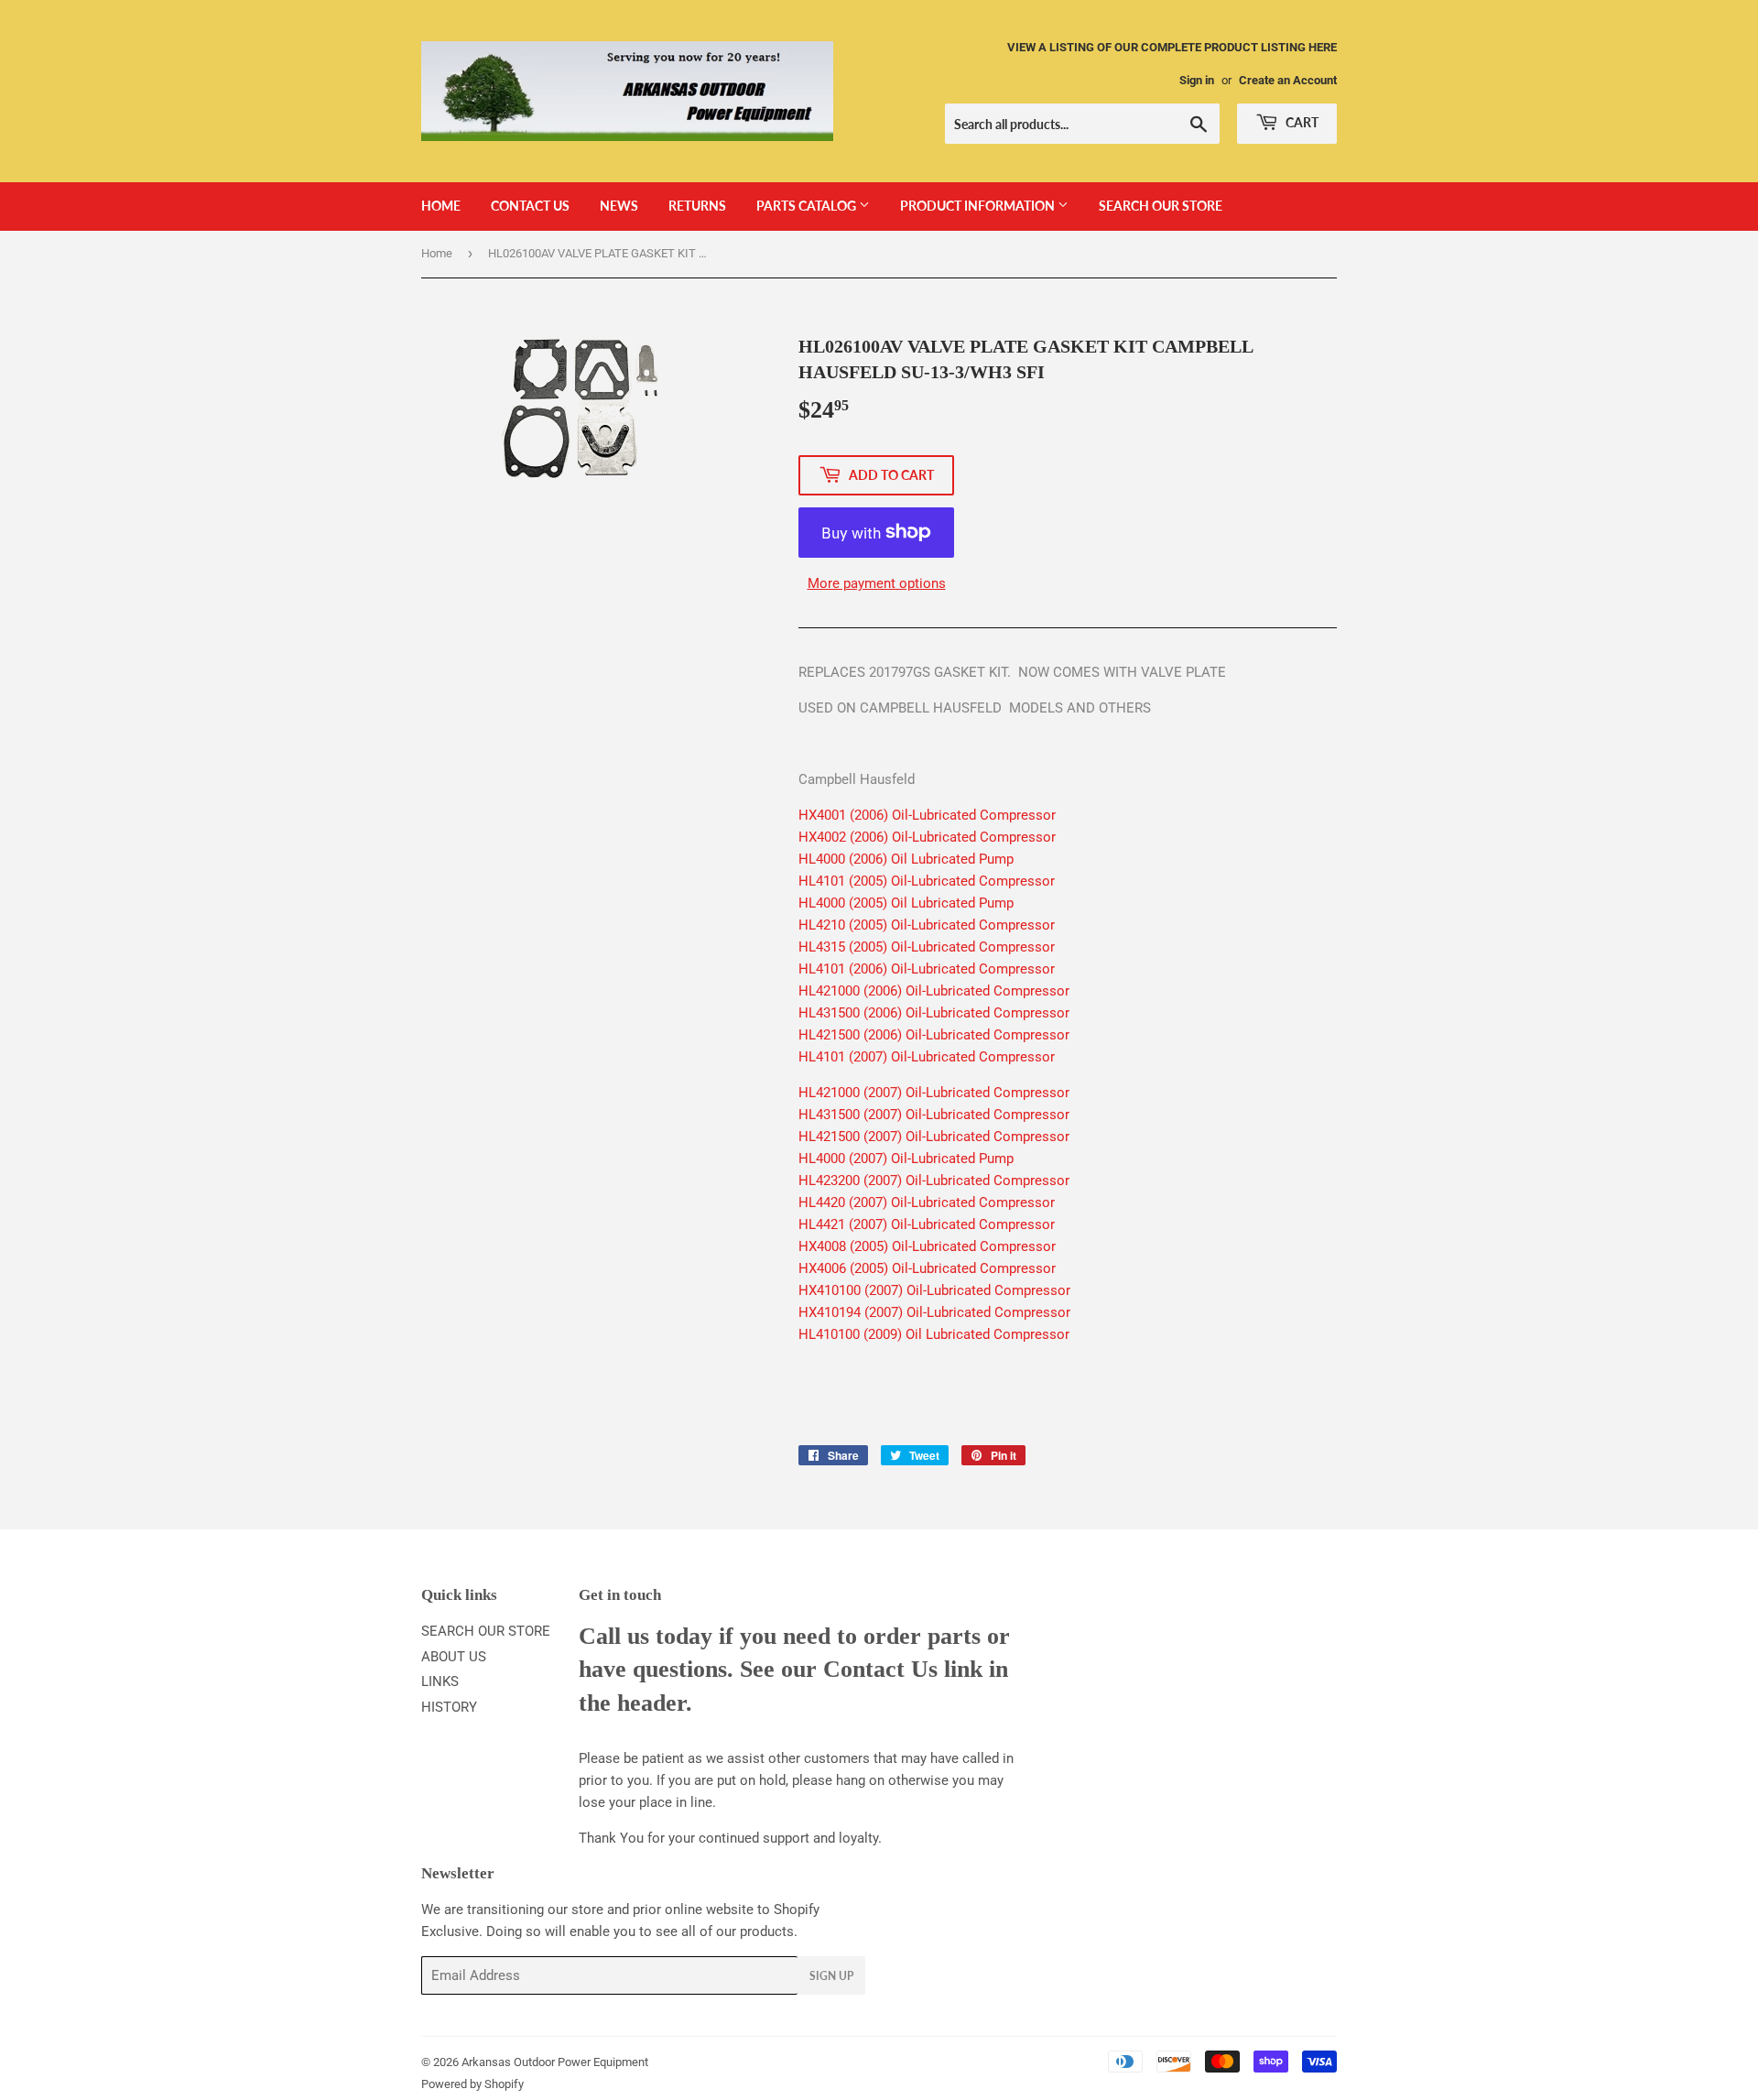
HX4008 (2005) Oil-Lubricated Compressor (927, 1246)
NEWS (619, 206)
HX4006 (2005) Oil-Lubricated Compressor (927, 1268)
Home (437, 253)
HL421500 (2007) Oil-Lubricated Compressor (934, 1137)
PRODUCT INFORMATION (979, 206)
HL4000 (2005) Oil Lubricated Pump (906, 903)
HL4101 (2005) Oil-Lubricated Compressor (927, 881)
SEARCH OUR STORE (1161, 206)
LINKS (440, 1681)
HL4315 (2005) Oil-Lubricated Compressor (927, 947)
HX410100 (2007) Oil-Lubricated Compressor (934, 1290)
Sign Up (831, 1976)
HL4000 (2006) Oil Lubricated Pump (906, 859)
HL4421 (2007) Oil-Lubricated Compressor (927, 1224)
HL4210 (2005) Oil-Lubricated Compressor (927, 925)
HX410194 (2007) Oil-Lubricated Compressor (934, 1312)
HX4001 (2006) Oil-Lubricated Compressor (927, 815)
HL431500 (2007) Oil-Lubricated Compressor (934, 1115)
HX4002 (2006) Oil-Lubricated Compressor (927, 837)
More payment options (877, 583)
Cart (1301, 122)
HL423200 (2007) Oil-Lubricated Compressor (934, 1181)
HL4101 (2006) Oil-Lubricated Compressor (927, 969)
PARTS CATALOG (808, 206)
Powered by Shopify (472, 2084)
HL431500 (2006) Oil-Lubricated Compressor (934, 1013)
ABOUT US (454, 1657)
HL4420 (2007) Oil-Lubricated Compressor (927, 1202)
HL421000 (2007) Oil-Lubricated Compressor (934, 1093)
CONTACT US (530, 206)
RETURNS (697, 206)
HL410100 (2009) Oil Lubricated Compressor (934, 1334)
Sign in (1197, 80)
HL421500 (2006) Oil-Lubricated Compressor (934, 1035)
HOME (441, 206)
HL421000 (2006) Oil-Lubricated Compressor (934, 991)
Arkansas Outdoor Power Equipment (555, 2062)
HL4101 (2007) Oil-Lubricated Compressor (927, 1057)
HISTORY (449, 1707)
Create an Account (1288, 80)
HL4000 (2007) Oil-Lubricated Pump (906, 1159)
